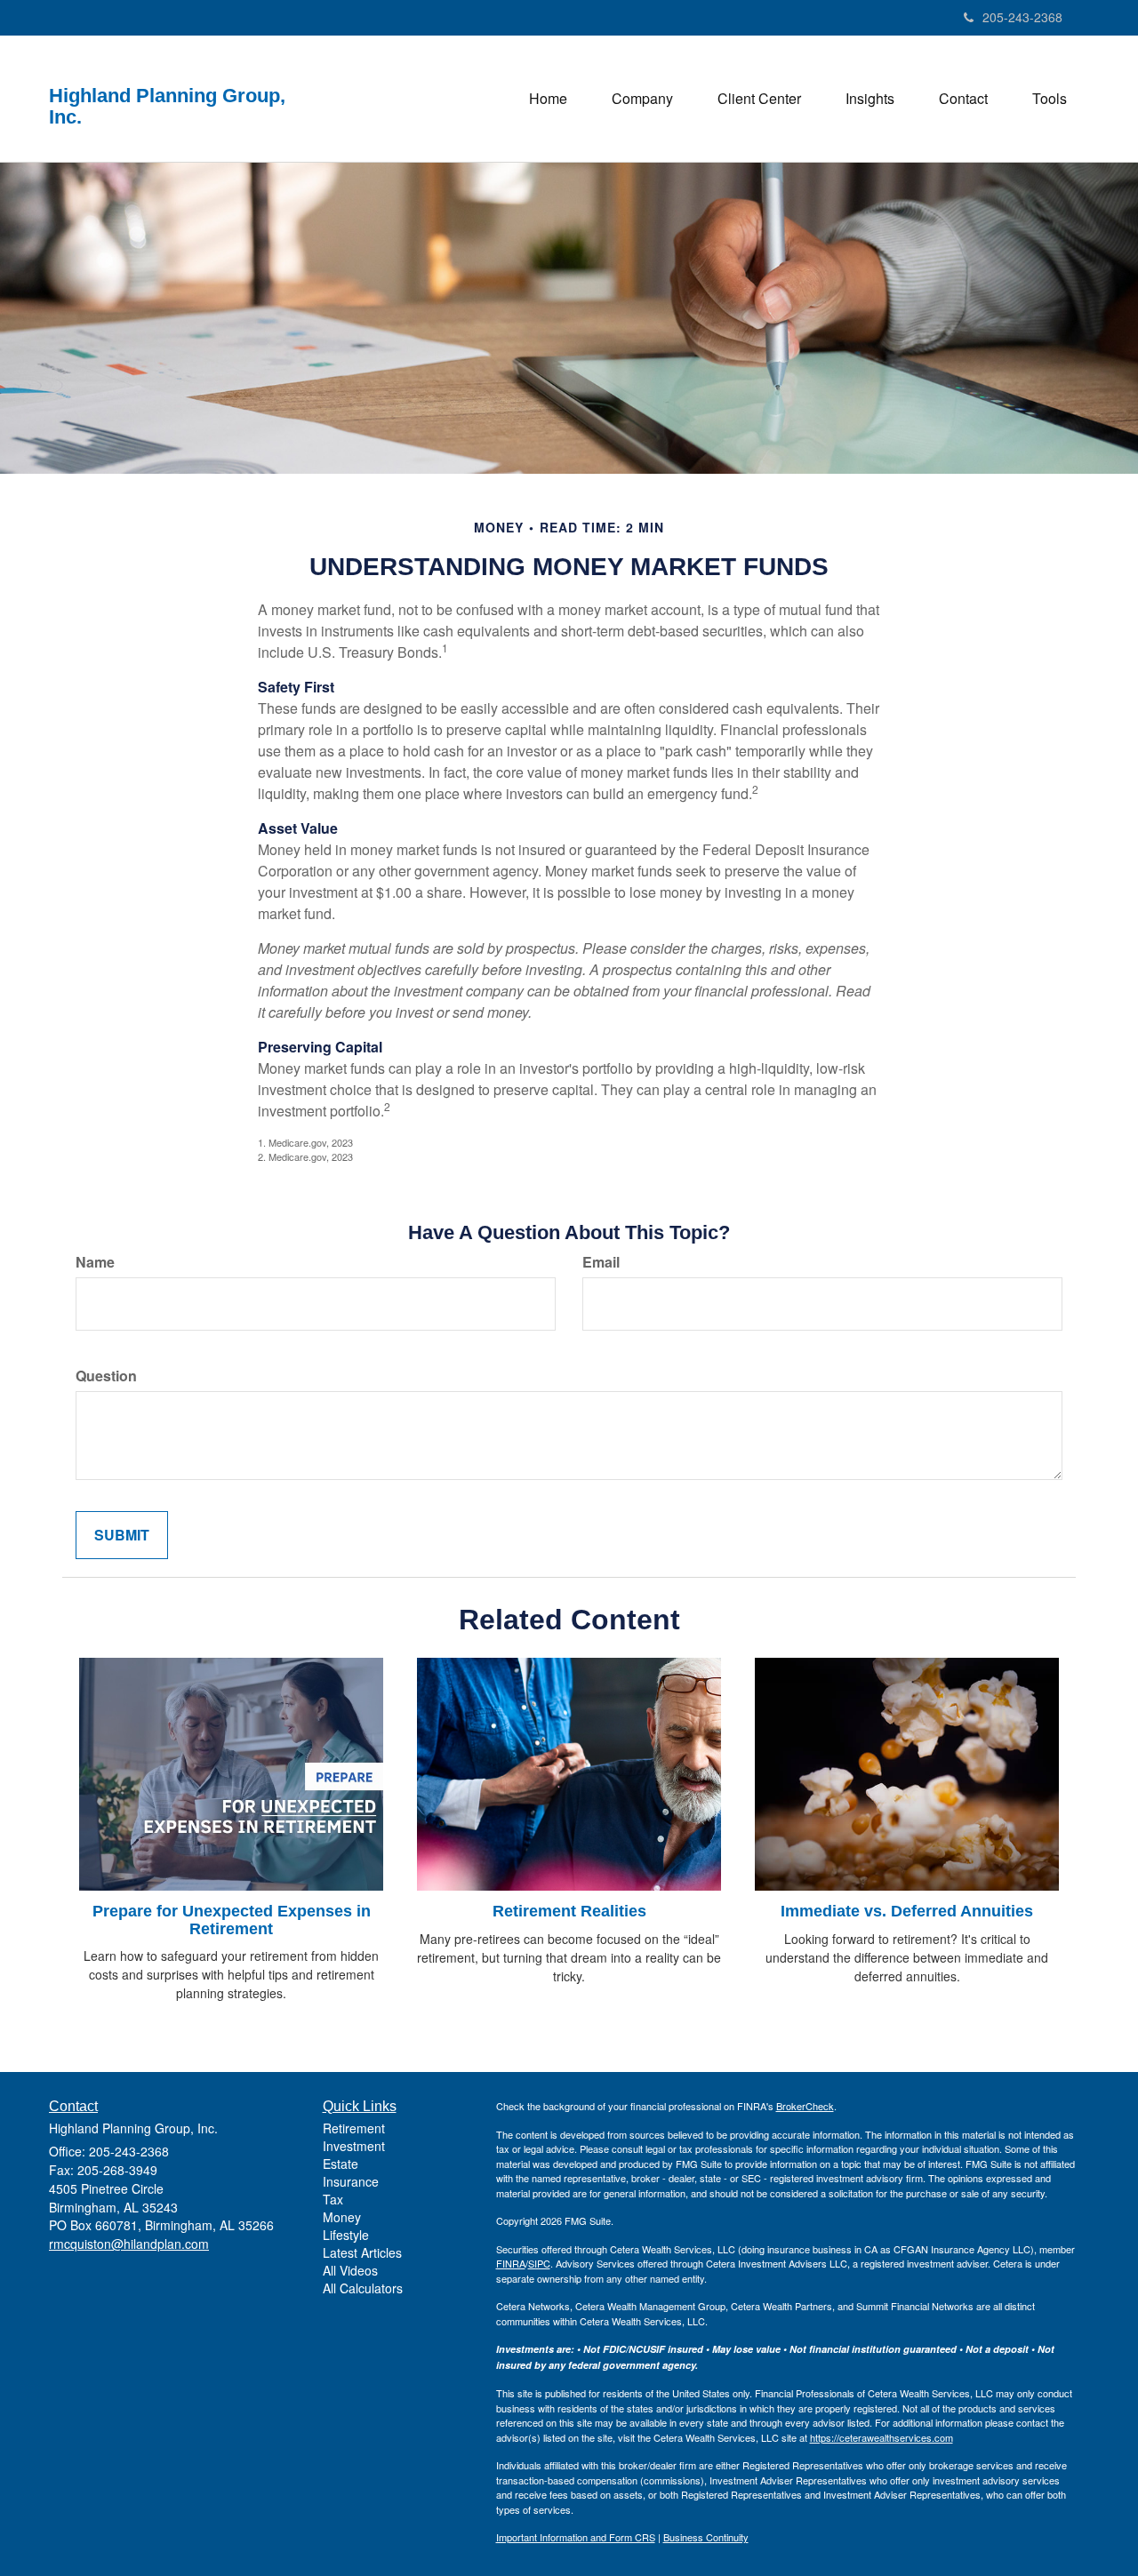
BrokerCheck (805, 2106)
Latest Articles (362, 2252)
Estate (341, 2164)
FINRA (511, 2263)
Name (95, 1262)
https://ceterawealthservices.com (882, 2437)
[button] (642, 99)
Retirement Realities (569, 1911)
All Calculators (363, 2288)
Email (601, 1262)
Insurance (351, 2181)
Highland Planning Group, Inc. (167, 107)
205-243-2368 (1022, 17)
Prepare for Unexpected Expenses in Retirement (232, 1920)
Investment (354, 2146)
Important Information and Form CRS (576, 2537)
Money (342, 2217)
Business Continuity (706, 2537)
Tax (333, 2199)
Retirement (354, 2128)
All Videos (350, 2270)
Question (106, 1376)
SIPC (539, 2263)
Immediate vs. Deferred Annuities (907, 1911)
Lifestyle (346, 2235)
